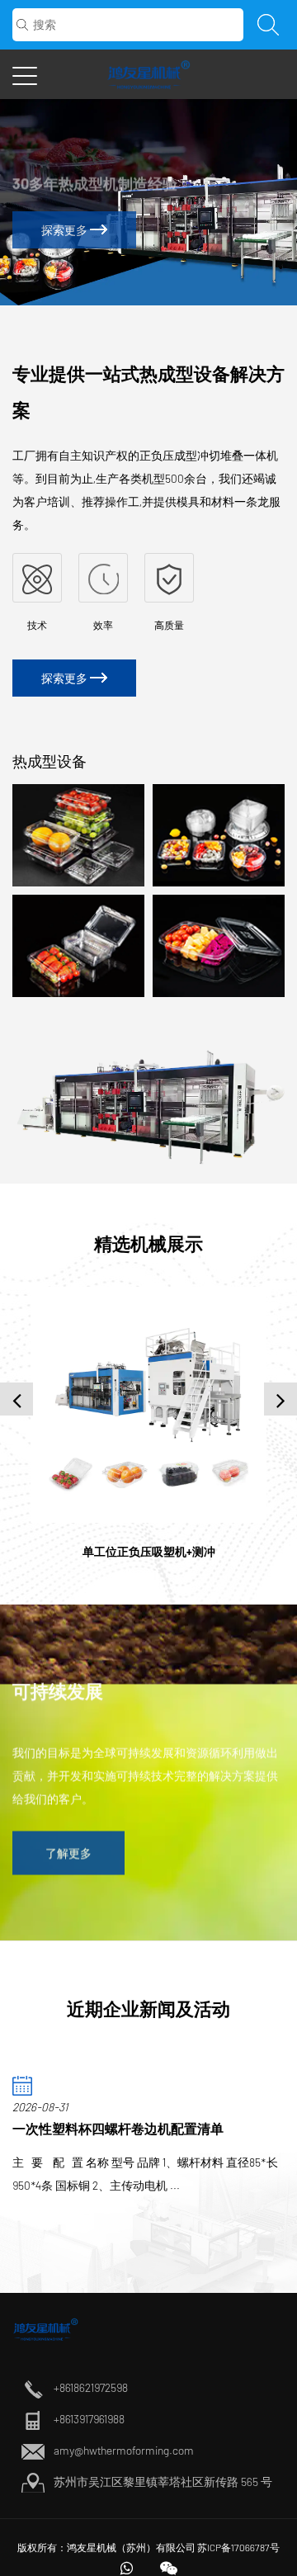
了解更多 (68, 1848)
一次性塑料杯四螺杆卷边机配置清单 (118, 2128)
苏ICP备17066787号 (238, 2547)
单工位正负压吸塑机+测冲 (149, 1551)
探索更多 (66, 230)
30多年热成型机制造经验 (95, 177)
